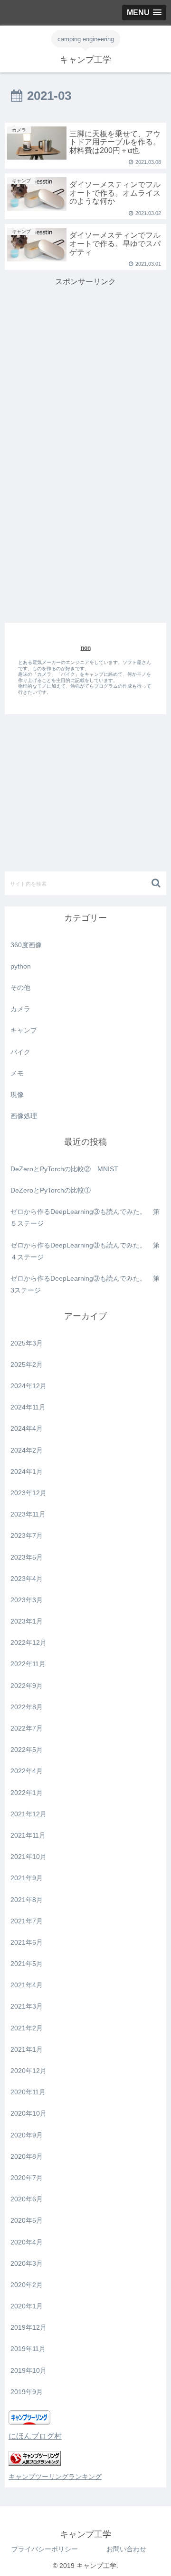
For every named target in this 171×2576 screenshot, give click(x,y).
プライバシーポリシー (45, 2549)
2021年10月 (28, 1857)
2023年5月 (27, 1557)
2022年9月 (27, 1686)
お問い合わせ (126, 2549)
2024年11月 (28, 1407)
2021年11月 (28, 1835)
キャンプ (24, 1030)
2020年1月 (27, 2306)
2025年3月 (27, 1343)
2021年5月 (27, 1964)
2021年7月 (27, 1921)
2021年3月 (27, 2006)
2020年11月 (28, 2092)
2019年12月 (28, 2327)
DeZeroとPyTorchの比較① (51, 1190)
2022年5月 (27, 1750)
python (21, 966)
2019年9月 (27, 2392)
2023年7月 (27, 1535)
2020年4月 (27, 2242)
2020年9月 (27, 2135)
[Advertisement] (85, 355)
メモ (17, 1073)
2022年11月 (28, 1664)
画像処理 (24, 1116)
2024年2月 (27, 1450)
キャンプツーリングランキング (55, 2477)
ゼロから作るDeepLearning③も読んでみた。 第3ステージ (85, 1284)
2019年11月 (28, 2349)
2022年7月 (27, 1728)
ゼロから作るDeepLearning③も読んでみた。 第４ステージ (85, 1251)
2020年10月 (28, 2113)
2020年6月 (27, 2199)
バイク (20, 1052)
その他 (20, 987)
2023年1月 (27, 1621)
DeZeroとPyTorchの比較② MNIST (64, 1169)
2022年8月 (27, 1707)
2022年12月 (28, 1643)
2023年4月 (27, 1579)
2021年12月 (28, 1814)
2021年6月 (27, 1942)
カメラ (20, 1009)
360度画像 (26, 945)
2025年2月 (27, 1364)
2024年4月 (27, 1428)
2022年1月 (27, 1793)
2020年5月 (27, 2220)
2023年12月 (28, 1493)
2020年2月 (27, 2285)
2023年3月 (27, 1600)
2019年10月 (28, 2370)
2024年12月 (28, 1386)
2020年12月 (28, 2071)
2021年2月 (27, 2028)
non (86, 648)
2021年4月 (27, 1985)
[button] (157, 883)
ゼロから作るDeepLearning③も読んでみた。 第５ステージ (85, 1217)
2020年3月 (27, 2263)
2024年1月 (27, 1472)
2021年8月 (27, 1900)
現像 (17, 1095)
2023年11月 (28, 1514)
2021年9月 (27, 1878)
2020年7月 (27, 2178)
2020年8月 (27, 2156)
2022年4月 (27, 1771)
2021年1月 (27, 2049)
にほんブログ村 (35, 2436)
